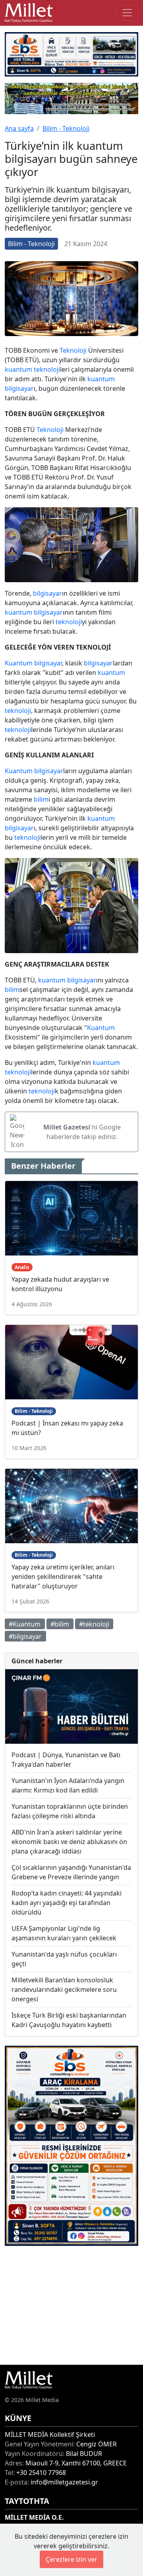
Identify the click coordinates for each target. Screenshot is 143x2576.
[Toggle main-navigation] (127, 13)
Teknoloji (73, 350)
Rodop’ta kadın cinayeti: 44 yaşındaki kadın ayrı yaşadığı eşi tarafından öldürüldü (67, 1903)
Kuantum (19, 663)
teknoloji (47, 369)
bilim (41, 799)
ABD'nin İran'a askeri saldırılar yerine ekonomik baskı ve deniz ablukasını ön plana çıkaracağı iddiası (69, 1842)
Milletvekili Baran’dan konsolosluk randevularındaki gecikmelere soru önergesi (64, 1989)
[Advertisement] (71, 2305)
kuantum (18, 369)
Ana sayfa (19, 128)
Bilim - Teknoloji (66, 128)
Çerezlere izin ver (71, 2559)
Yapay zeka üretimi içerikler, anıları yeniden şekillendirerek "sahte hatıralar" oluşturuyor (63, 1577)
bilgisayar (19, 388)
